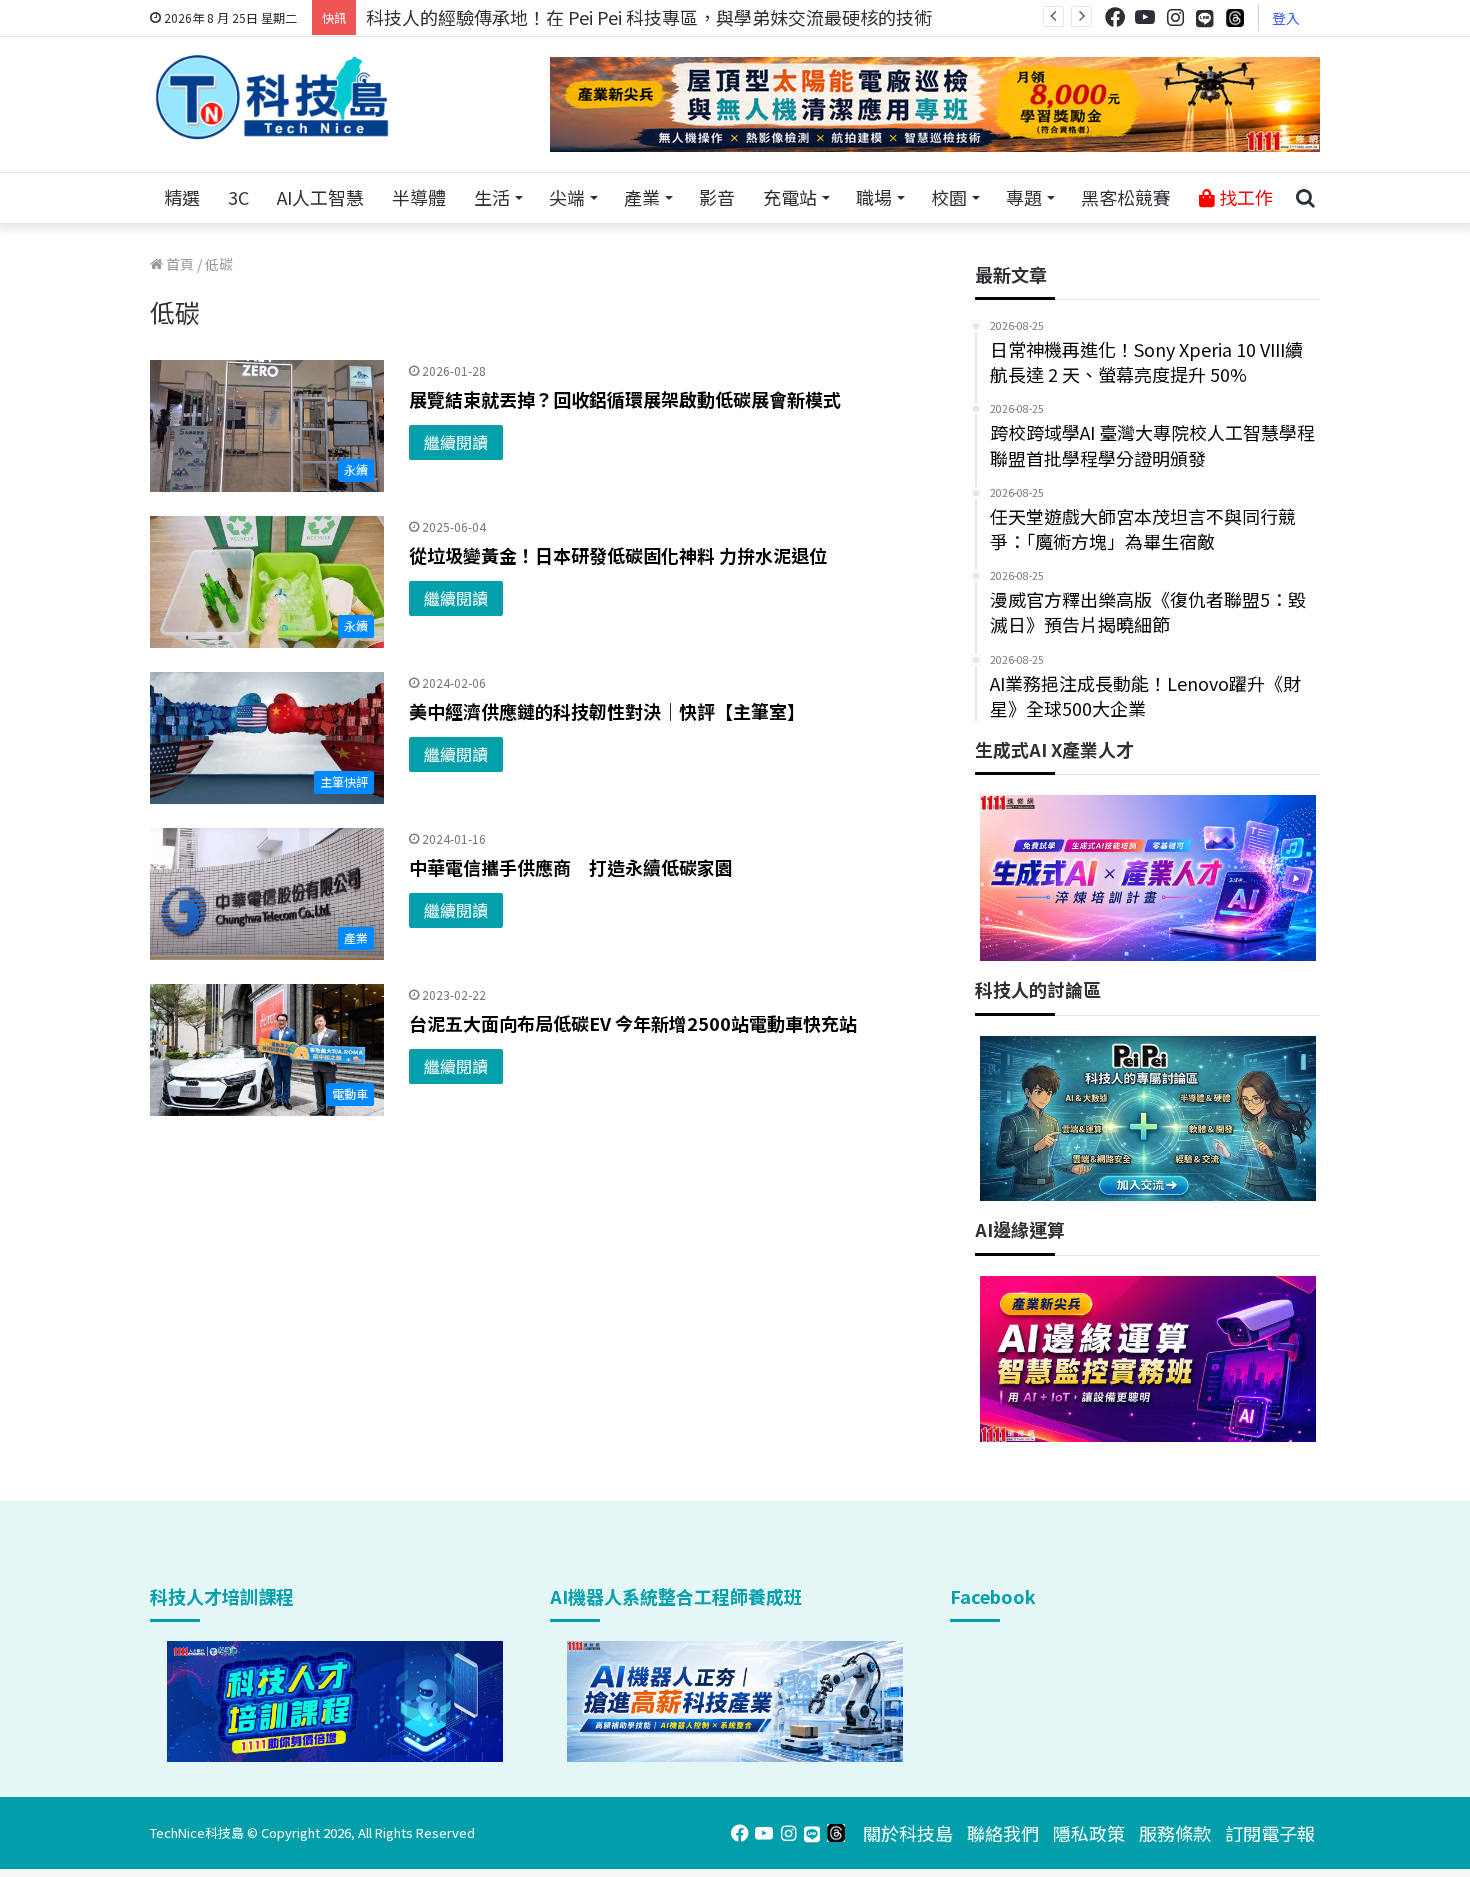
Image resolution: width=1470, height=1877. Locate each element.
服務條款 (1175, 1833)
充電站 (790, 197)
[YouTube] (1145, 17)
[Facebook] (1115, 17)
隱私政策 (1089, 1833)
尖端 (567, 197)
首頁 (178, 264)
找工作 (1244, 197)
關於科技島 (908, 1833)
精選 (182, 197)
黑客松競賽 (1126, 197)
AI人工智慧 (320, 197)
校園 (949, 197)
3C (238, 197)
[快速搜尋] (1305, 198)
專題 (1024, 197)
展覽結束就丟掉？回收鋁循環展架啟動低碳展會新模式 (625, 399)
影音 (717, 197)
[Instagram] (1175, 17)
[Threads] (1235, 17)
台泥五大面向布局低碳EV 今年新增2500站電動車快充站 (633, 1023)
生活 (492, 197)
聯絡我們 (1003, 1833)
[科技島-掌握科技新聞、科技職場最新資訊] (272, 97)
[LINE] (1205, 18)
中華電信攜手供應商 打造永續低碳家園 (571, 867)
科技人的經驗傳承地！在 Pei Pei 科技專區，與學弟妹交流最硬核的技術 (649, 17)
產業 (642, 197)
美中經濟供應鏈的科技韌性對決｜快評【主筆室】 (607, 711)
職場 (874, 197)
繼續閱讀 (456, 442)
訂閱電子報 (1270, 1833)
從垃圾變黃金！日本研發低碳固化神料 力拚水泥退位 (618, 555)
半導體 (419, 197)
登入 (1286, 18)
